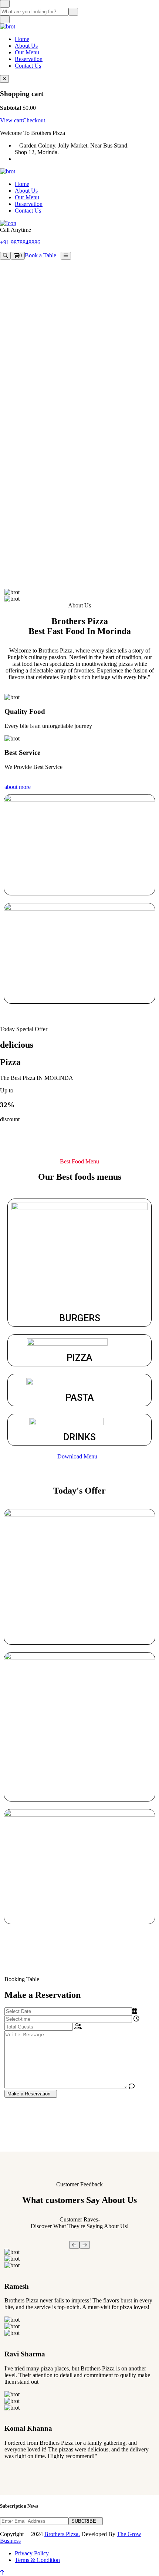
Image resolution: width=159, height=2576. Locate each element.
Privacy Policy (32, 2553)
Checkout (34, 120)
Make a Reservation (29, 2094)
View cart (11, 120)
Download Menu (77, 1456)
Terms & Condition (37, 2560)
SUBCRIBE (84, 2521)
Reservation (29, 59)
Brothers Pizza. (62, 2534)
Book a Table (40, 255)
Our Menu (27, 52)
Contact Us (28, 66)
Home (22, 39)
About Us (26, 46)
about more (18, 787)
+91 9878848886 (20, 242)
